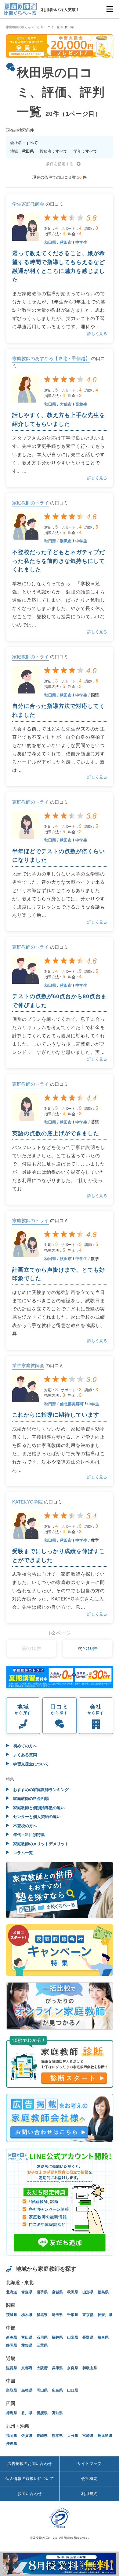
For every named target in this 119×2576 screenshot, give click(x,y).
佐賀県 (27, 2436)
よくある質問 (24, 1755)
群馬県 (42, 2315)
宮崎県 (88, 2436)
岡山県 (42, 2390)
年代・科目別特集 (28, 1835)
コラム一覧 (22, 1853)
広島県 (57, 2390)
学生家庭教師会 (28, 204)
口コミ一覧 (52, 27)
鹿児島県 (105, 2436)
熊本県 (57, 2436)
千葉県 (73, 2315)
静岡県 (12, 2345)
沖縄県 (12, 2444)
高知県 (57, 2413)
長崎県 (42, 2436)
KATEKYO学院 (27, 1502)
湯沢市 (66, 541)
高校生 (81, 404)
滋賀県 (12, 2368)
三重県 (42, 2345)
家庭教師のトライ (31, 503)
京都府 (27, 2368)
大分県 (73, 2436)
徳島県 (12, 2413)
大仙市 (66, 404)
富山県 (27, 2337)
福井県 (57, 2337)
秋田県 (50, 242)
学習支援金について (30, 1764)
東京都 (88, 2315)
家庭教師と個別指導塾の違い (38, 1808)
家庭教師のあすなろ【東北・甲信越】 (51, 358)
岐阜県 (103, 2337)
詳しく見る (97, 334)
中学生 (81, 242)
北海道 (12, 2292)
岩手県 (42, 2292)
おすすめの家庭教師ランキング (40, 1790)
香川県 (27, 2413)
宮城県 (57, 2292)
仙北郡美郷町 (72, 1404)
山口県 (73, 2390)
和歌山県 (90, 2368)
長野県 (88, 2337)
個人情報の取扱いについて (30, 2479)
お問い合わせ (30, 2494)
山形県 (88, 2292)
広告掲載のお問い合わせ (30, 2464)
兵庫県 (57, 2368)
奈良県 (73, 2368)
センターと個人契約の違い (36, 1817)
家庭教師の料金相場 (30, 1799)
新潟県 (12, 2337)
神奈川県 (105, 2315)
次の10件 (88, 1648)
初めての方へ (24, 1746)
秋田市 (66, 242)
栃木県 (27, 2315)
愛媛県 (42, 2413)
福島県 (103, 2292)
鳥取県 (12, 2390)
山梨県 (73, 2337)
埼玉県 (57, 2315)
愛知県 (27, 2345)
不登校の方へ (24, 1826)
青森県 (27, 2292)
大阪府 (42, 2368)
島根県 (27, 2390)
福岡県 (12, 2436)
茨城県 (12, 2315)
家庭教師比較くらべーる (23, 27)
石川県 (42, 2337)
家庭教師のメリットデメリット (40, 1844)
